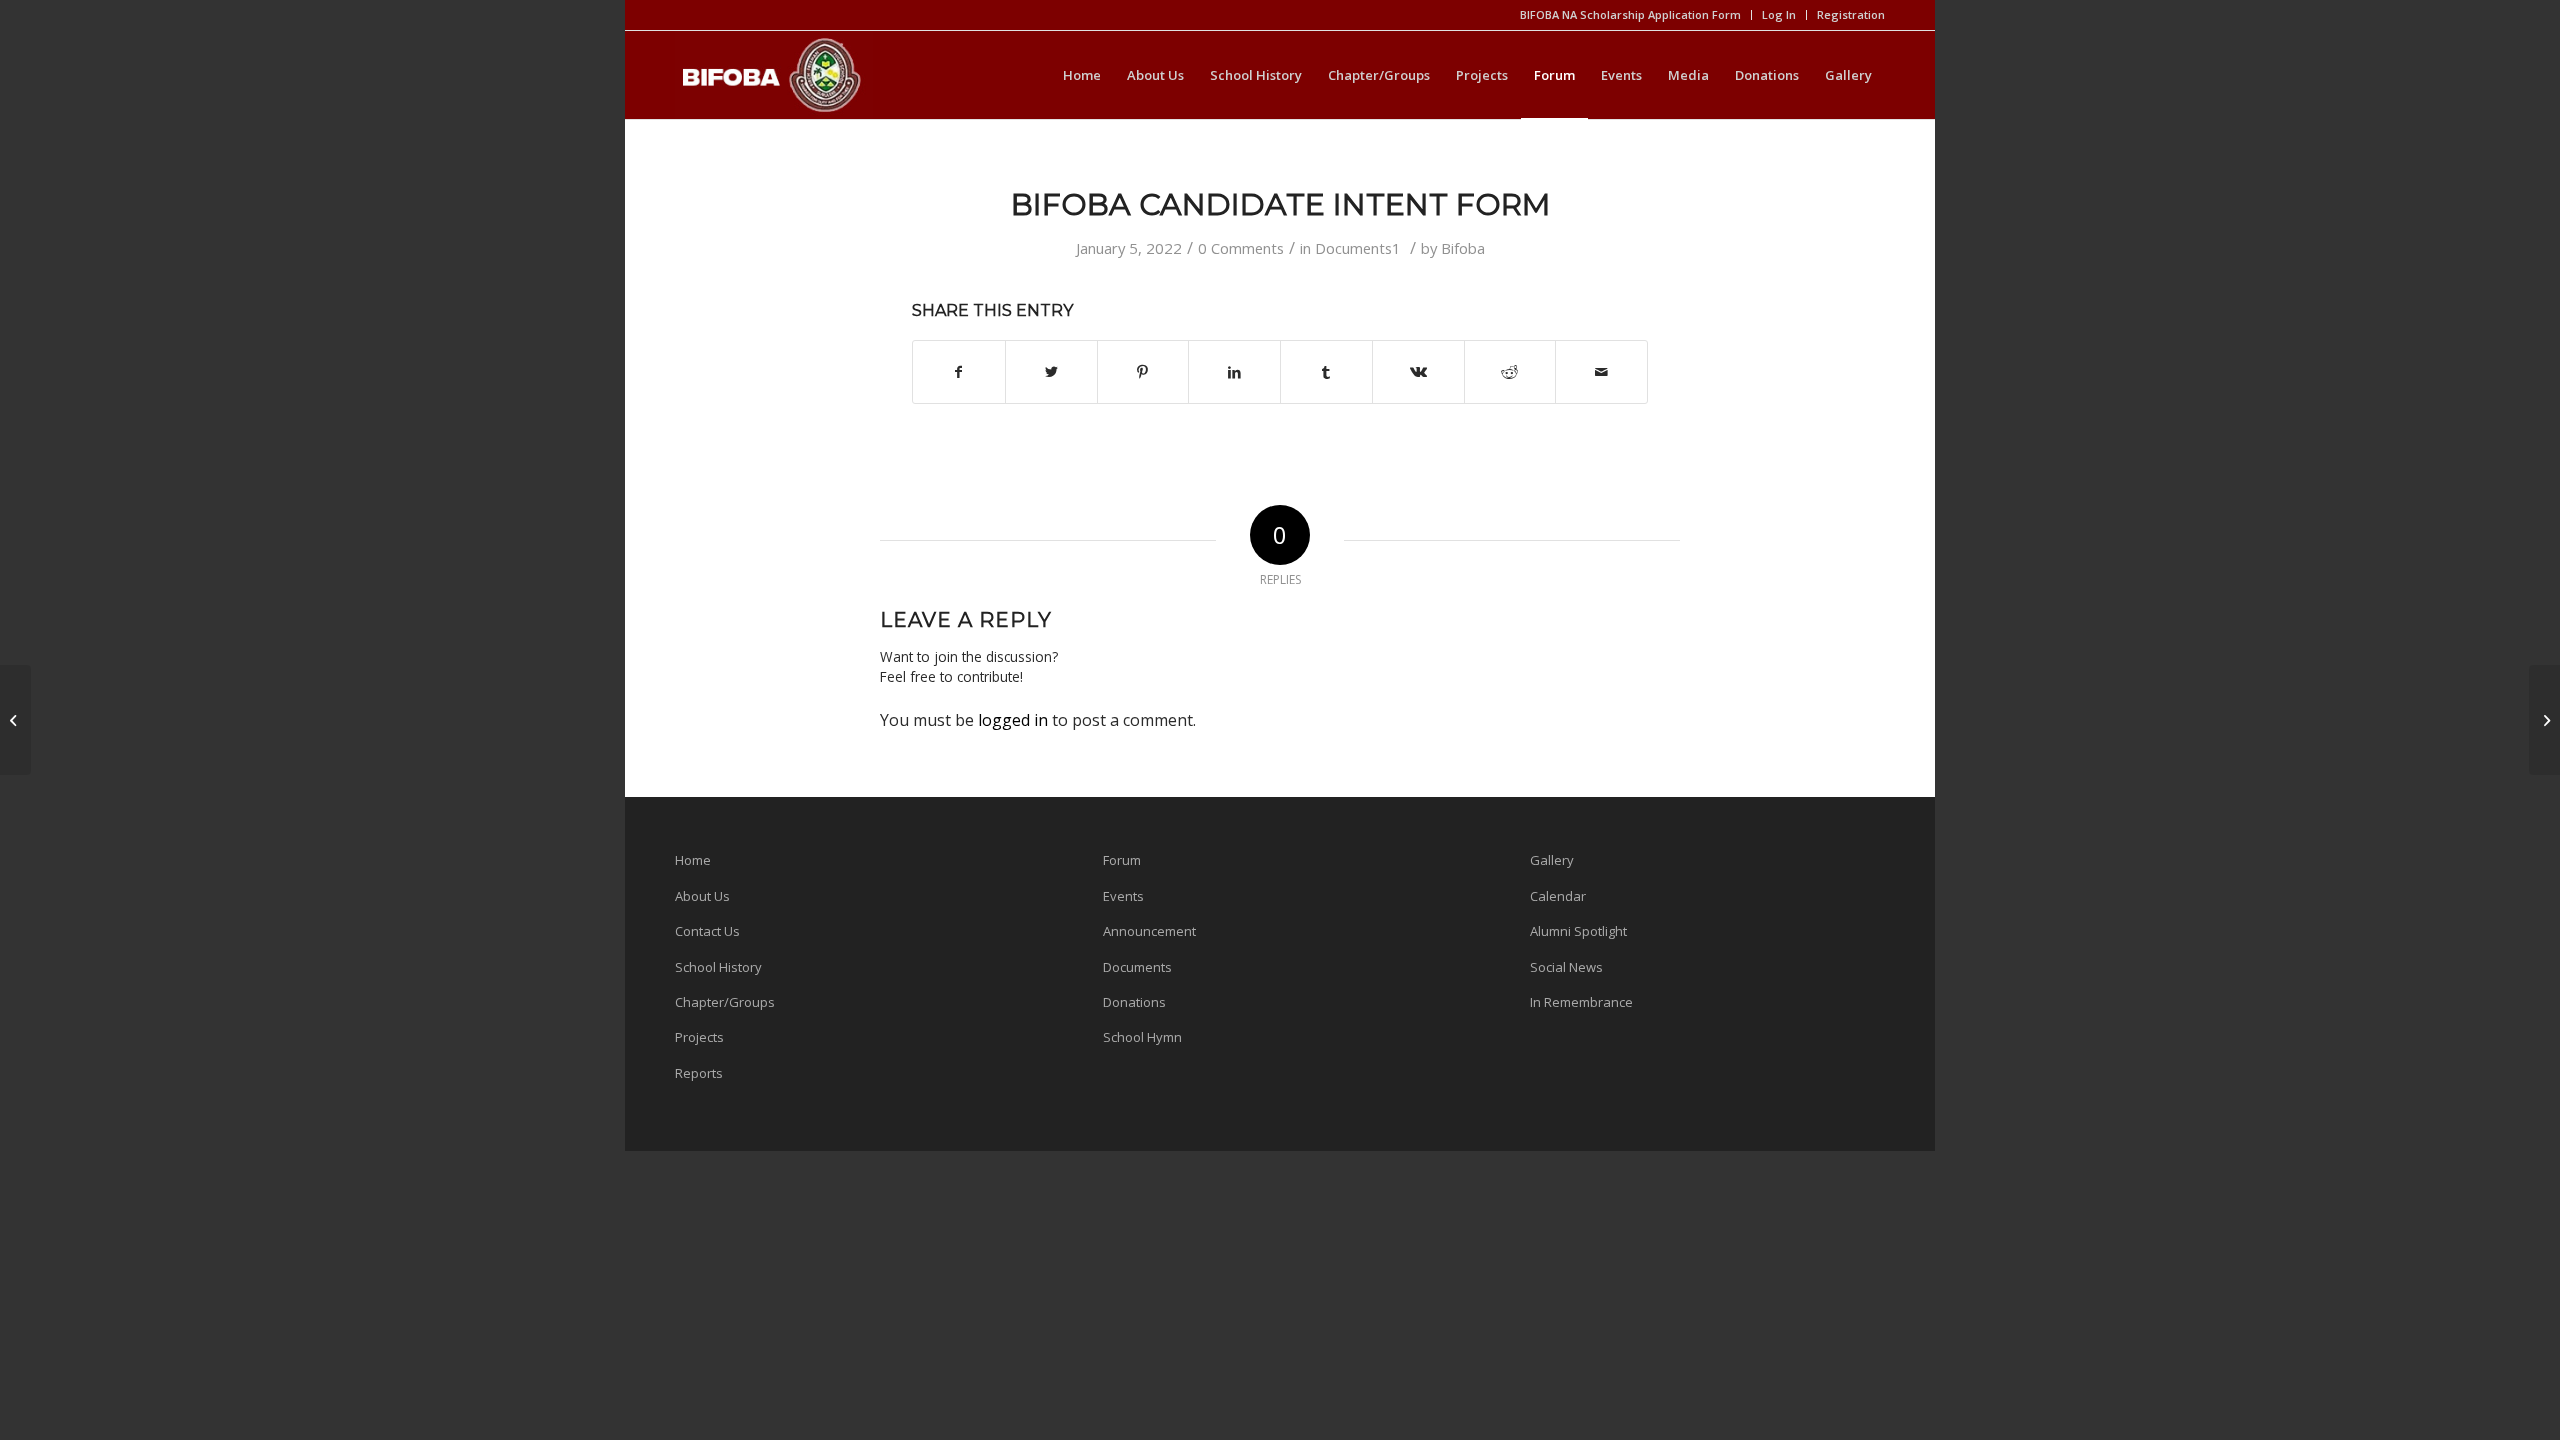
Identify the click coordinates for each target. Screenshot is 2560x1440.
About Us (702, 896)
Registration (1851, 14)
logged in (1013, 720)
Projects (699, 1037)
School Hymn (1142, 1037)
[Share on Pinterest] (1143, 372)
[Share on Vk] (1418, 372)
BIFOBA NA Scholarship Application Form (1630, 14)
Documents (1137, 967)
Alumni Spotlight (1578, 931)
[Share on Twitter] (1051, 372)
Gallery (1552, 860)
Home (693, 860)
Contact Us (707, 931)
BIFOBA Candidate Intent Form (1280, 204)
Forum (1122, 860)
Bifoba (1463, 248)
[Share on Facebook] (959, 372)
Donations (1134, 1002)
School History (718, 967)
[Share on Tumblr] (1326, 372)
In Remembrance (1581, 1002)
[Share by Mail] (1601, 372)
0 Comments (1241, 248)
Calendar (1558, 896)
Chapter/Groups (725, 1002)
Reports (699, 1073)
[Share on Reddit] (1510, 372)
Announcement (1149, 931)
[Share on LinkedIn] (1234, 372)
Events (1123, 896)
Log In (1779, 14)
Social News (1566, 967)
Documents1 (1358, 248)
